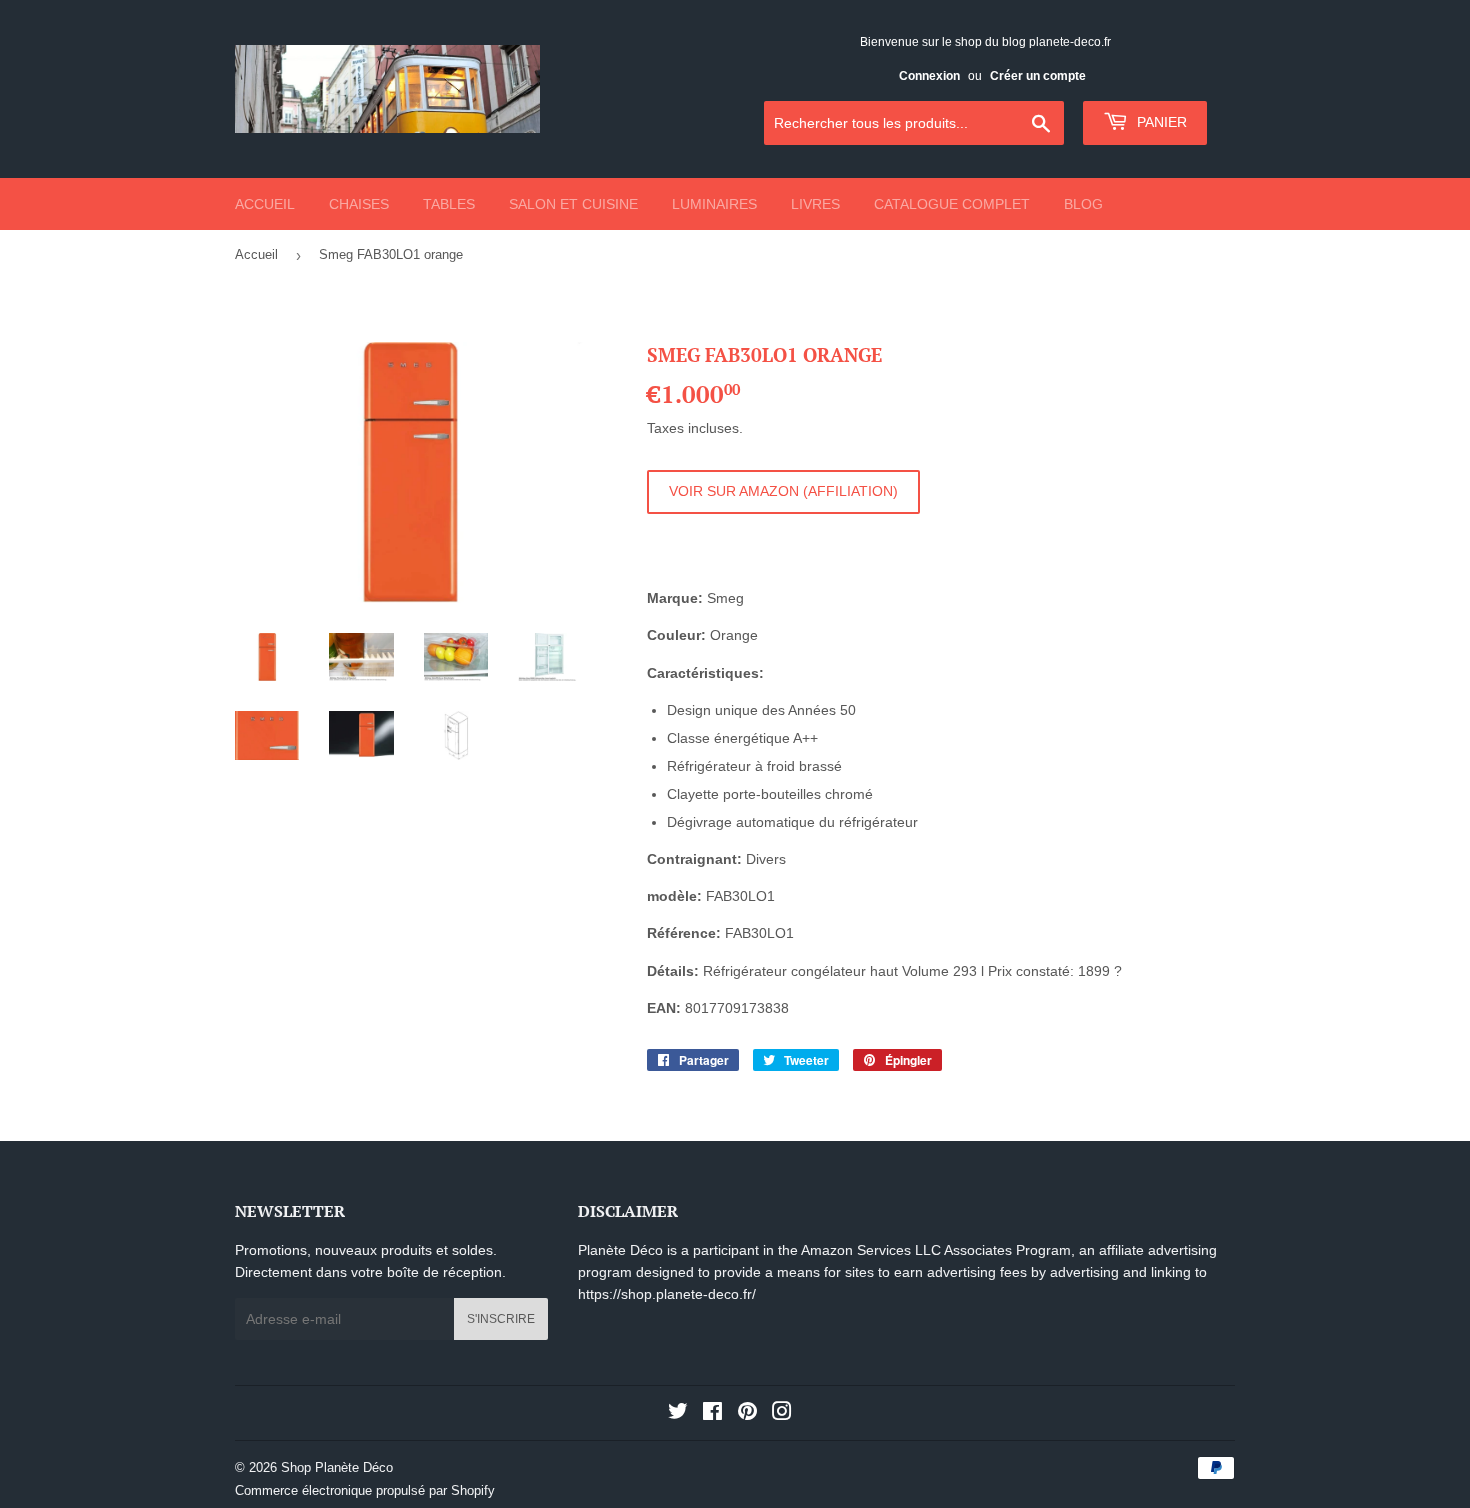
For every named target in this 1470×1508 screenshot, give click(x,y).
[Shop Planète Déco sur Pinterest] (747, 1414)
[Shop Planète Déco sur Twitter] (678, 1414)
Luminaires (714, 204)
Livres (815, 204)
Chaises (359, 204)
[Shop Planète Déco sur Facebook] (712, 1414)
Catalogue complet (952, 204)
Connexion (929, 76)
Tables (449, 204)
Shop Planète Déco (337, 1467)
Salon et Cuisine (573, 204)
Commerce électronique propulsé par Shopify (365, 1490)
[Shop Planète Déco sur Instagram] (782, 1414)
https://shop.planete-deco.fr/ (667, 1294)
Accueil (265, 204)
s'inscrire (501, 1319)
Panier (1160, 122)
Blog (1083, 204)
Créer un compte (1038, 76)
